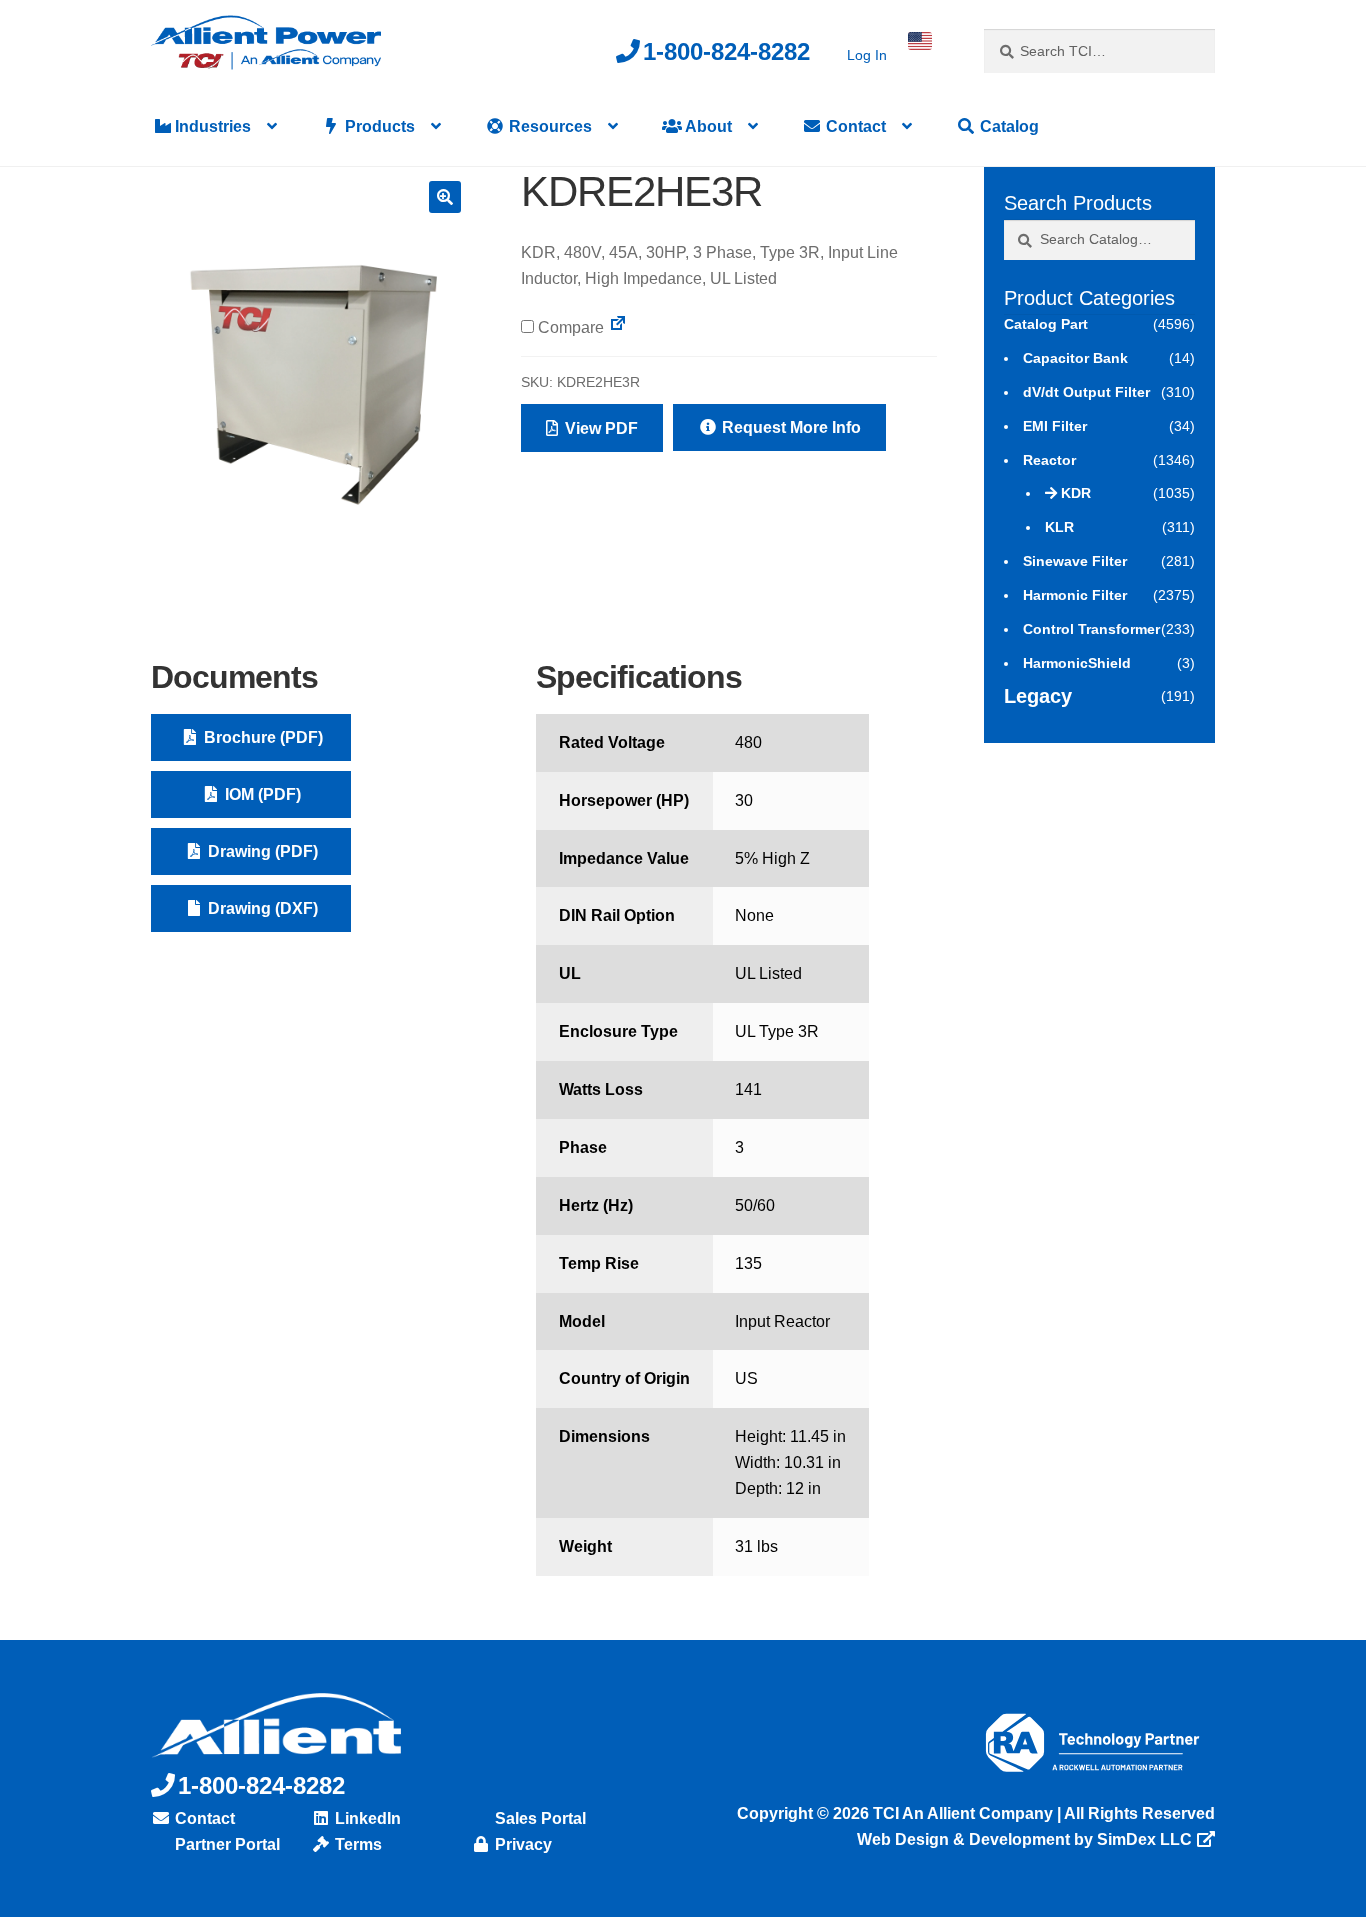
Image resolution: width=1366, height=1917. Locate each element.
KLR (1059, 527)
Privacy (521, 1844)
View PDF (599, 428)
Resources (548, 126)
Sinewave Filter (1075, 561)
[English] (920, 41)
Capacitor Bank (1075, 358)
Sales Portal (538, 1818)
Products (378, 126)
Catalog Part (1046, 324)
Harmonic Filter (1075, 595)
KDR (1076, 493)
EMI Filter (1055, 426)
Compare (569, 327)
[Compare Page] (618, 327)
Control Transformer (1091, 629)
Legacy (1038, 696)
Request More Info (789, 427)
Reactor (1049, 460)
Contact (854, 126)
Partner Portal (225, 1844)
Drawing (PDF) (261, 851)
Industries (211, 126)
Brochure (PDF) (261, 737)
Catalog (1007, 126)
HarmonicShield (1077, 663)
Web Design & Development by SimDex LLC (1024, 1839)
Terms (356, 1844)
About (707, 126)
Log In (867, 55)
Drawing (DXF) (261, 908)
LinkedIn (366, 1818)
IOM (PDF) (261, 794)
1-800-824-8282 (726, 51)
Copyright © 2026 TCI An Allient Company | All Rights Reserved (976, 1813)
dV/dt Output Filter (1086, 392)
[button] (445, 197)
